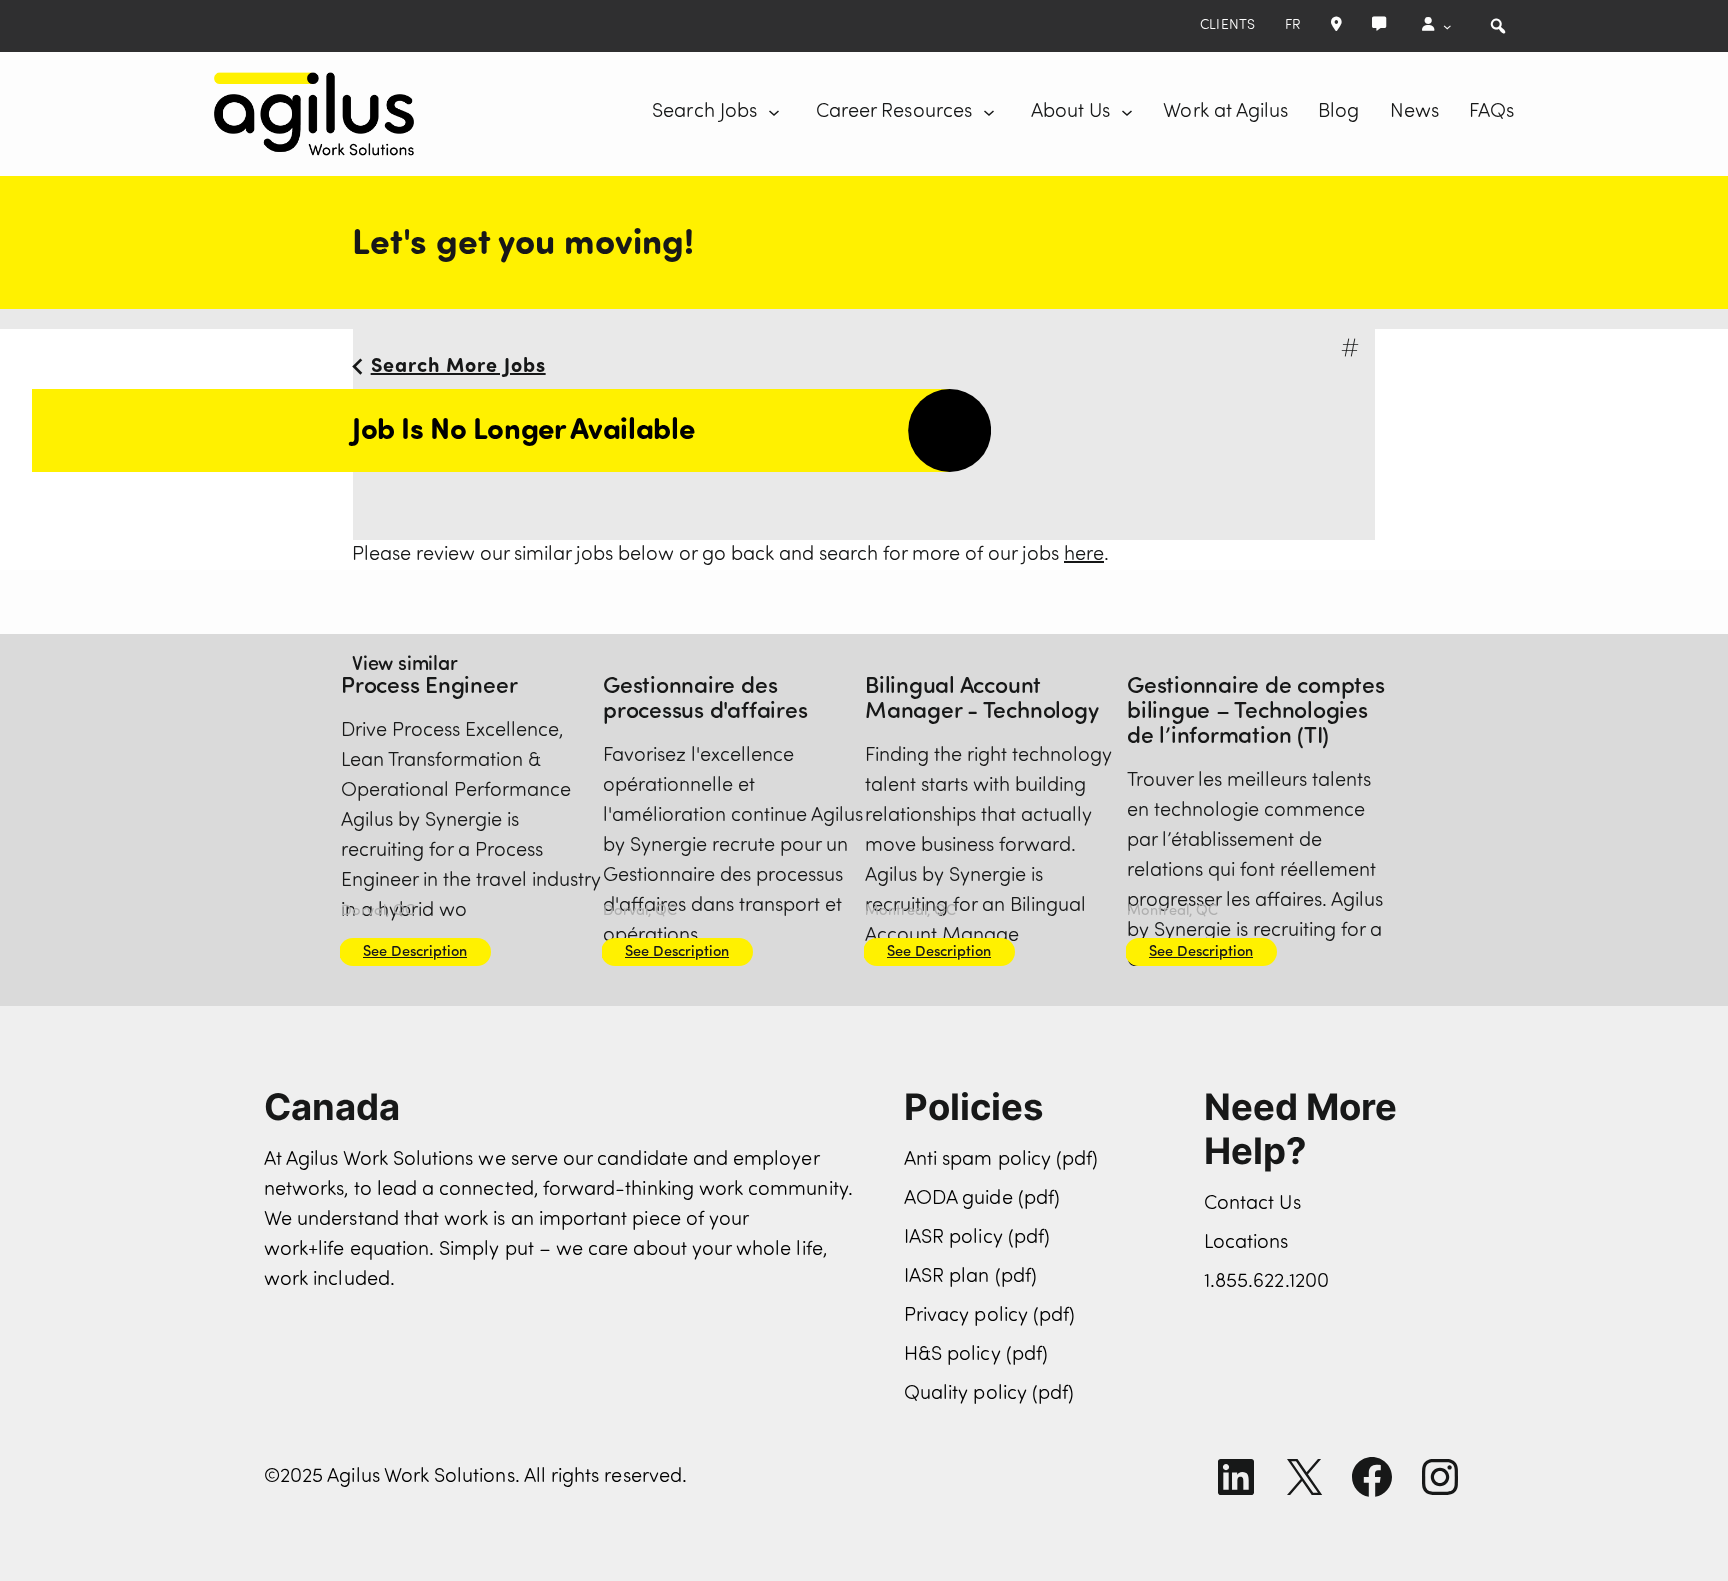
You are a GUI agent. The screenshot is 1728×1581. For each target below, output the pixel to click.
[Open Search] (1498, 26)
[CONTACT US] (1379, 26)
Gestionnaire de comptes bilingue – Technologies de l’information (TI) (1256, 713)
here (1084, 555)
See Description (415, 952)
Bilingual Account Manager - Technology (981, 700)
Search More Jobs (458, 367)
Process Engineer (429, 687)
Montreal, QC (910, 911)
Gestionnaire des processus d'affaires (705, 700)
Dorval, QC (378, 911)
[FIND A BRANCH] (1336, 26)
